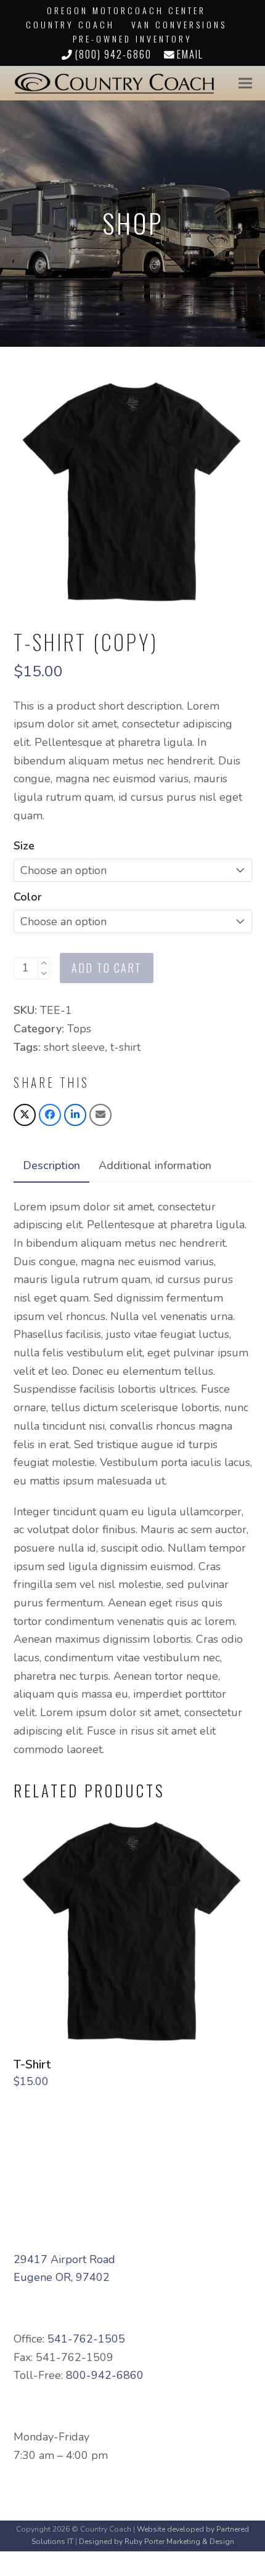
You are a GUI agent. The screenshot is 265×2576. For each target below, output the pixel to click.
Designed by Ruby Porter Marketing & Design (157, 2542)
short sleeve (74, 1047)
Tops (79, 1029)
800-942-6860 (105, 2375)
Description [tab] (51, 1165)
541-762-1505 (86, 2339)
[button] (245, 83)
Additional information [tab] (155, 1165)
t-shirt (125, 1047)
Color (28, 897)
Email (190, 54)
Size (24, 846)
